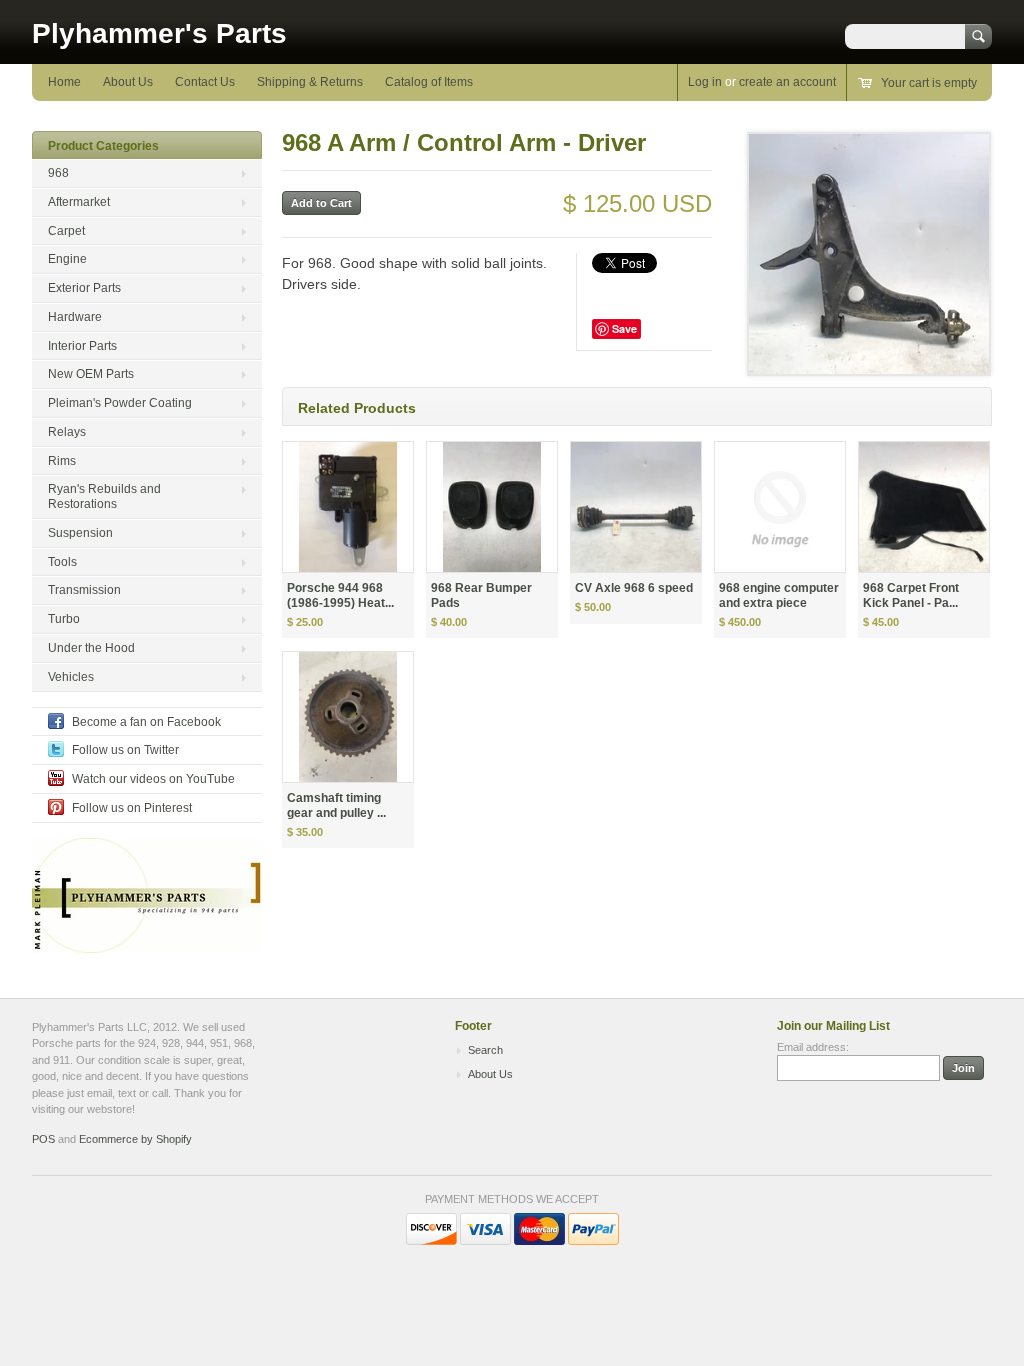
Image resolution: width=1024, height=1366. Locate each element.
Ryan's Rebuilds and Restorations (104, 496)
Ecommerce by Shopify (135, 1139)
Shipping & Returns (310, 82)
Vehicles (71, 677)
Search (485, 1050)
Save (624, 328)
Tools (62, 562)
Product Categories (103, 146)
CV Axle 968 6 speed (634, 588)
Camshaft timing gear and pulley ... (336, 805)
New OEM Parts (91, 374)
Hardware (75, 317)
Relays (67, 432)
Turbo (64, 619)
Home (64, 82)
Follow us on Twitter (125, 750)
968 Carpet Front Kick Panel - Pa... (911, 595)
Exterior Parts (84, 288)
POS (43, 1139)
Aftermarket (79, 202)
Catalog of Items (429, 82)
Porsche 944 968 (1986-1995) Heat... (340, 595)
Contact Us (205, 82)
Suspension (80, 533)
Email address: (813, 1047)
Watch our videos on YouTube (153, 779)
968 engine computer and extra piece (779, 595)
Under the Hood (91, 648)
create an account (787, 82)
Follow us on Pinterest (132, 808)
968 (58, 173)
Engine (67, 259)
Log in (705, 82)
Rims (62, 461)
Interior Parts (82, 346)
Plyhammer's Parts (159, 33)
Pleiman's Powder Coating (120, 403)
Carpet (66, 231)
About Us (128, 82)
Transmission (84, 590)
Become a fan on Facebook (146, 722)
